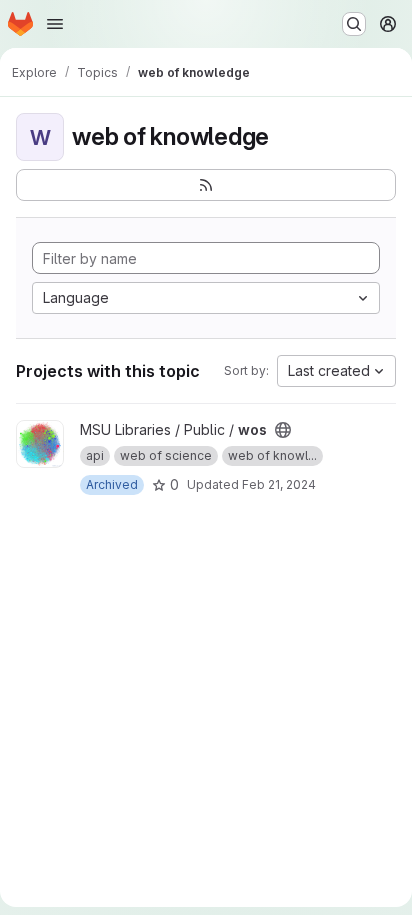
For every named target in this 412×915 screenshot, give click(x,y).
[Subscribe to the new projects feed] (206, 185)
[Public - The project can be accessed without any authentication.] (283, 430)
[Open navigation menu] (55, 24)
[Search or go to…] (354, 24)
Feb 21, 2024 (279, 484)
